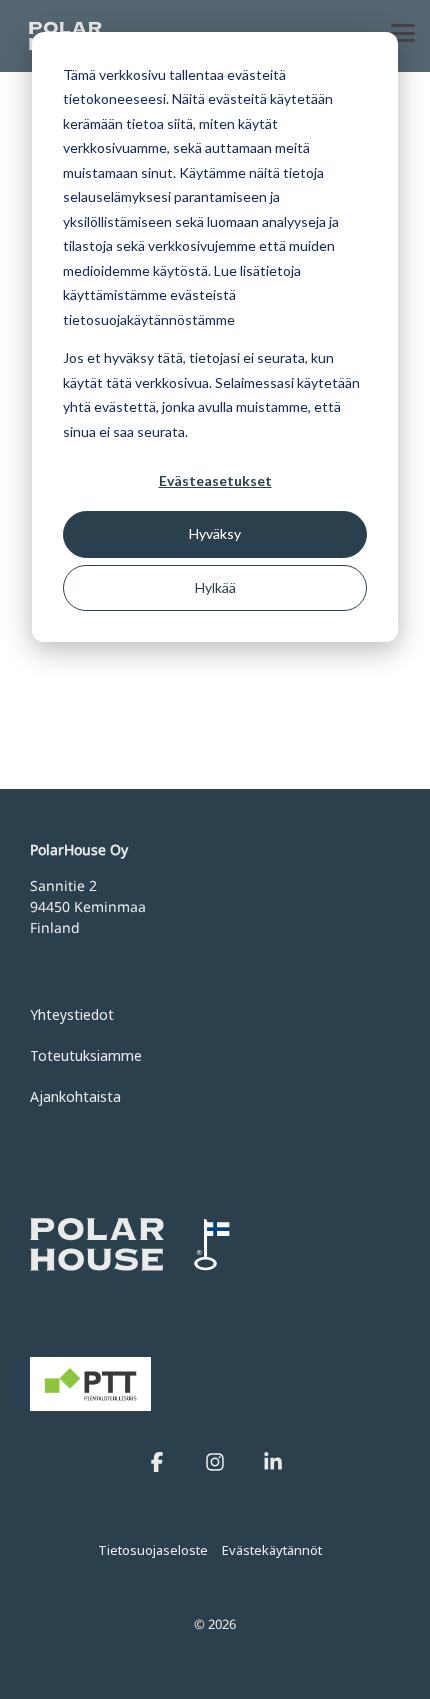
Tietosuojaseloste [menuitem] (153, 1550)
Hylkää (215, 587)
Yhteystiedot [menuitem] (72, 1014)
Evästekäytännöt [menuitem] (272, 1550)
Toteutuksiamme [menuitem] (86, 1055)
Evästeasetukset (215, 480)
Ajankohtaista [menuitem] (75, 1096)
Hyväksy (215, 533)
